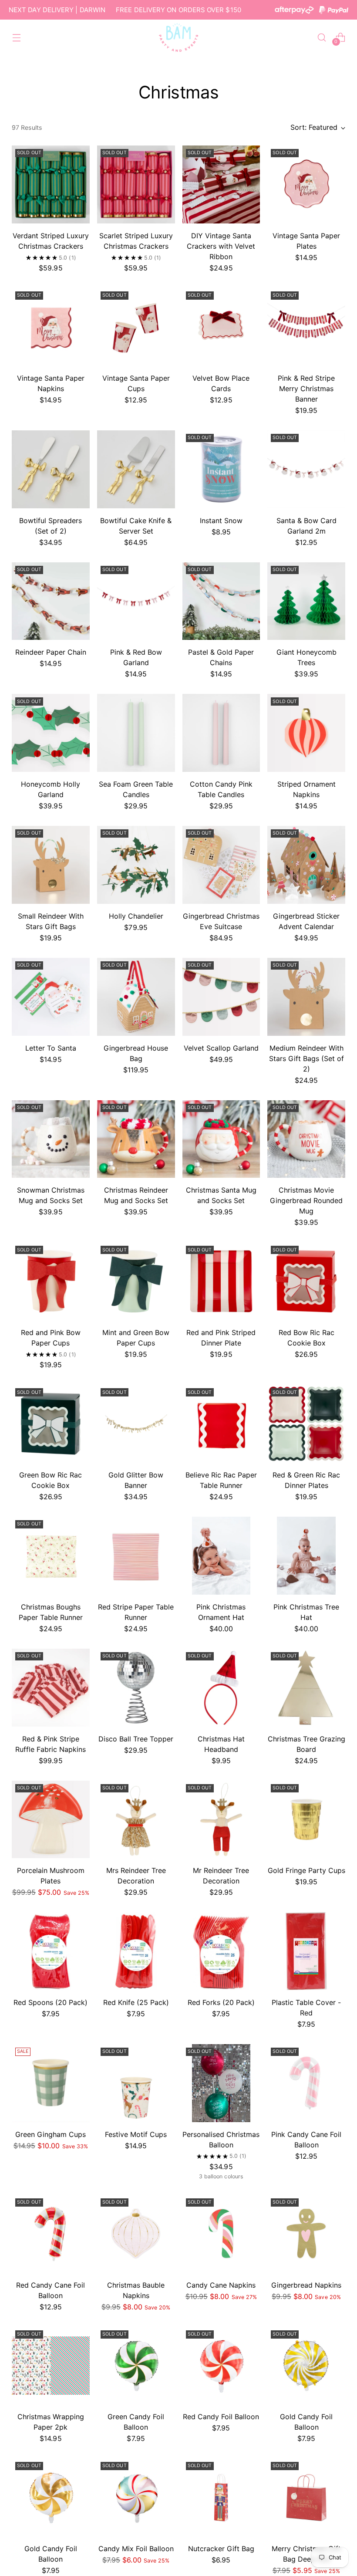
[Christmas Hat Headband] (221, 1688)
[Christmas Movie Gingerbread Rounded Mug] (306, 1139)
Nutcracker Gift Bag (221, 2549)
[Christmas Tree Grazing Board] (306, 1688)
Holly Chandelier (136, 916)
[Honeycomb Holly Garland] (51, 733)
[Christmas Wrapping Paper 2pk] (51, 2366)
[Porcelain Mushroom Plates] (51, 1820)
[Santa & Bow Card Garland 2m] (306, 469)
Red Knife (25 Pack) (136, 2002)
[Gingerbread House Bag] (136, 997)
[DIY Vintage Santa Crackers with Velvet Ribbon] (221, 184)
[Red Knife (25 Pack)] (136, 1951)
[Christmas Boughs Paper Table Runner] (51, 1556)
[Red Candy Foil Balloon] (221, 2366)
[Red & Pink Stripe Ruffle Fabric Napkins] (51, 1688)
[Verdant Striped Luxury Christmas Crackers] (51, 184)
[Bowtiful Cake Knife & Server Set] (136, 469)
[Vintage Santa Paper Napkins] (51, 327)
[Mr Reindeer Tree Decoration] (221, 1820)
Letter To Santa (51, 1048)
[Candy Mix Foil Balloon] (136, 2497)
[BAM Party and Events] (178, 37)
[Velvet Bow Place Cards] (221, 327)
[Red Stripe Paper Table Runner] (136, 1556)
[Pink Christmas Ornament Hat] (221, 1556)
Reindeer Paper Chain (51, 652)
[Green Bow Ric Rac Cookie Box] (51, 1424)
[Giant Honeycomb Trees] (306, 601)
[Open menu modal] (16, 37)
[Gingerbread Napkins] (306, 2234)
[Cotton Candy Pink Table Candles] (221, 733)
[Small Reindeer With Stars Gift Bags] (51, 865)
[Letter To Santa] (51, 997)
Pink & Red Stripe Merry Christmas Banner (306, 389)
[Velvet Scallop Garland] (221, 997)
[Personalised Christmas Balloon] (221, 2083)
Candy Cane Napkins (221, 2285)
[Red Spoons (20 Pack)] (51, 1951)
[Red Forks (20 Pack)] (221, 1951)
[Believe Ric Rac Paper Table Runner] (221, 1424)
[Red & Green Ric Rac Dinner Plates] (306, 1424)
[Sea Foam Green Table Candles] (136, 733)
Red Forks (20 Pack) (221, 2002)
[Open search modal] (322, 37)
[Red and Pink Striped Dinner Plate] (221, 1281)
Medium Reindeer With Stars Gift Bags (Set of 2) (306, 1058)
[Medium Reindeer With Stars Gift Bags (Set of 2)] (306, 997)
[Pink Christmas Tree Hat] (306, 1556)
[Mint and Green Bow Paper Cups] (136, 1281)
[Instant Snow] (221, 469)
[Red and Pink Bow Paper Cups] (51, 1281)
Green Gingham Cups (51, 2134)
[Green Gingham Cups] (51, 2083)
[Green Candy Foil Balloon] (136, 2366)
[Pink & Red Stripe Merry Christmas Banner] (306, 327)
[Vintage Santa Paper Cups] (136, 327)
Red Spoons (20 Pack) (51, 2002)
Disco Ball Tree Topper (136, 1739)
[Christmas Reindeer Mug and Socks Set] (136, 1139)
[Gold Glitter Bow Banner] (136, 1424)
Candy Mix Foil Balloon (136, 2549)
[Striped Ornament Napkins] (306, 733)
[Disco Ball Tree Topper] (136, 1688)
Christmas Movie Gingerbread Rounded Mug (306, 1200)
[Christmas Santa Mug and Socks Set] (221, 1139)
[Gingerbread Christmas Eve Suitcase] (221, 865)
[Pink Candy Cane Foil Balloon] (306, 2083)
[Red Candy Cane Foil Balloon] (51, 2234)
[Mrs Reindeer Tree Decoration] (136, 1820)
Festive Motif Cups (136, 2134)
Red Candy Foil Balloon (221, 2417)
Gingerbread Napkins (306, 2285)
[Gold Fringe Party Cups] (306, 1820)
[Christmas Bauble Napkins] (136, 2234)
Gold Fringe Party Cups (306, 1870)
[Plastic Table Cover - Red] (306, 1951)
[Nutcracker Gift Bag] (221, 2497)
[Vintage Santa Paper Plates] (306, 184)
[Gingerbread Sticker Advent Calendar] (306, 865)
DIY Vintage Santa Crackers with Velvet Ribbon (221, 246)
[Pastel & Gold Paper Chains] (221, 601)
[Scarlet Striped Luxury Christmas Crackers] (136, 184)
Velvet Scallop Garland (221, 1048)
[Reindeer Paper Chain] (51, 601)
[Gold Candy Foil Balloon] (306, 2366)
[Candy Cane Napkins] (221, 2234)
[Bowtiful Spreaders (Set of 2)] (51, 469)
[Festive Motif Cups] (136, 2083)
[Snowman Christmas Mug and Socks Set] (51, 1139)
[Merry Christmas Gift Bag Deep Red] (306, 2497)
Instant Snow (221, 521)
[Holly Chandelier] (136, 865)
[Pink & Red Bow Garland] (136, 601)
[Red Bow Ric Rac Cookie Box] (306, 1281)
